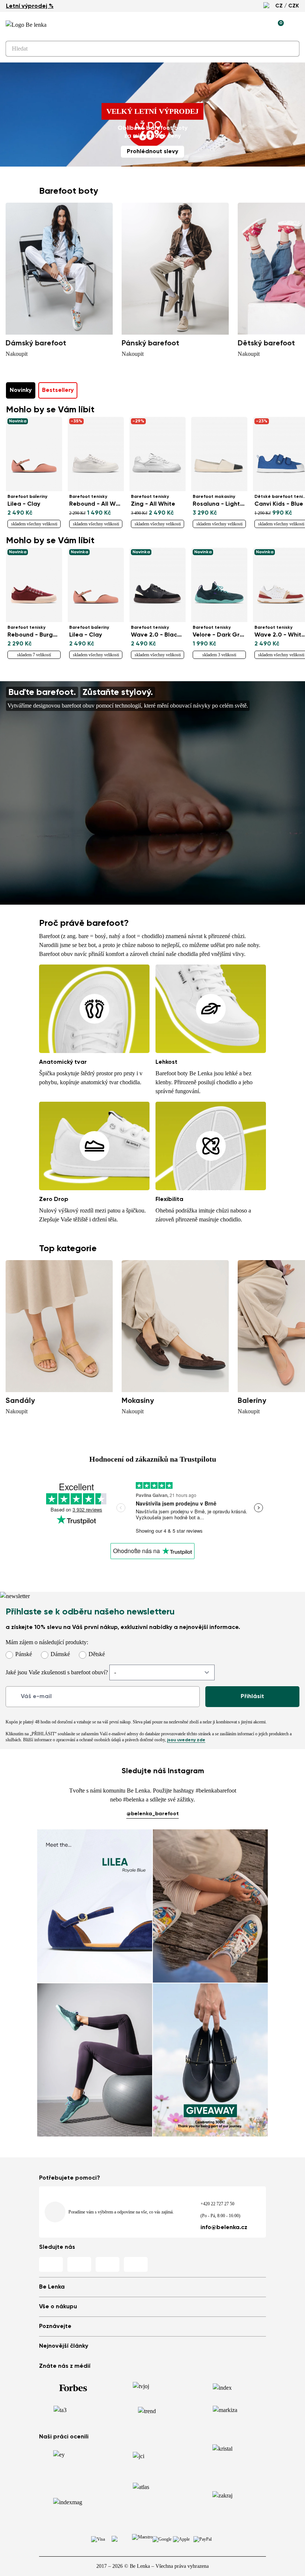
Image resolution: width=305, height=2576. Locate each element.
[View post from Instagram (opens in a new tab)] (95, 1906)
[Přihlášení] (261, 25)
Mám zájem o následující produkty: (47, 1642)
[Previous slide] (14, 275)
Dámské (60, 1654)
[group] (59, 281)
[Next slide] (297, 275)
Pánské (24, 1654)
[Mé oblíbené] (244, 25)
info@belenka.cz (224, 2228)
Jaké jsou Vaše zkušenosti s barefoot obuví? (57, 1672)
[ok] (289, 49)
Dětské (97, 1654)
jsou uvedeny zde (186, 1740)
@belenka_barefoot (153, 1814)
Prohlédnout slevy (152, 152)
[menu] (295, 26)
